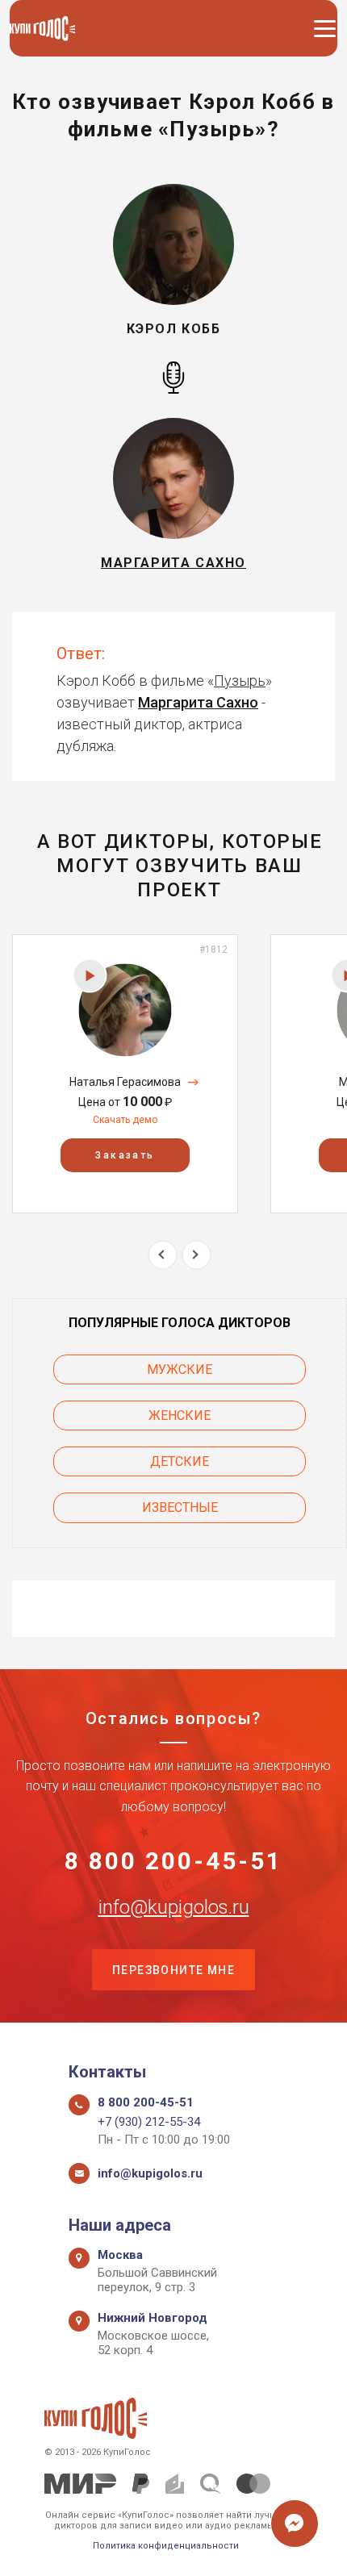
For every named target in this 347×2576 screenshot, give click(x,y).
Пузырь (240, 681)
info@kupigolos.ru (174, 1907)
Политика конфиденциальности (166, 2546)
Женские (180, 1415)
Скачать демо (125, 1120)
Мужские (180, 1369)
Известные (180, 1507)
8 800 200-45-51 (173, 1861)
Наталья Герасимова (125, 1082)
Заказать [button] (125, 1155)
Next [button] (196, 1255)
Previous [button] (163, 1255)
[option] (125, 1073)
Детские (180, 1461)
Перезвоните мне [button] (173, 1970)
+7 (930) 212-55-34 (149, 2122)
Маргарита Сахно (198, 702)
